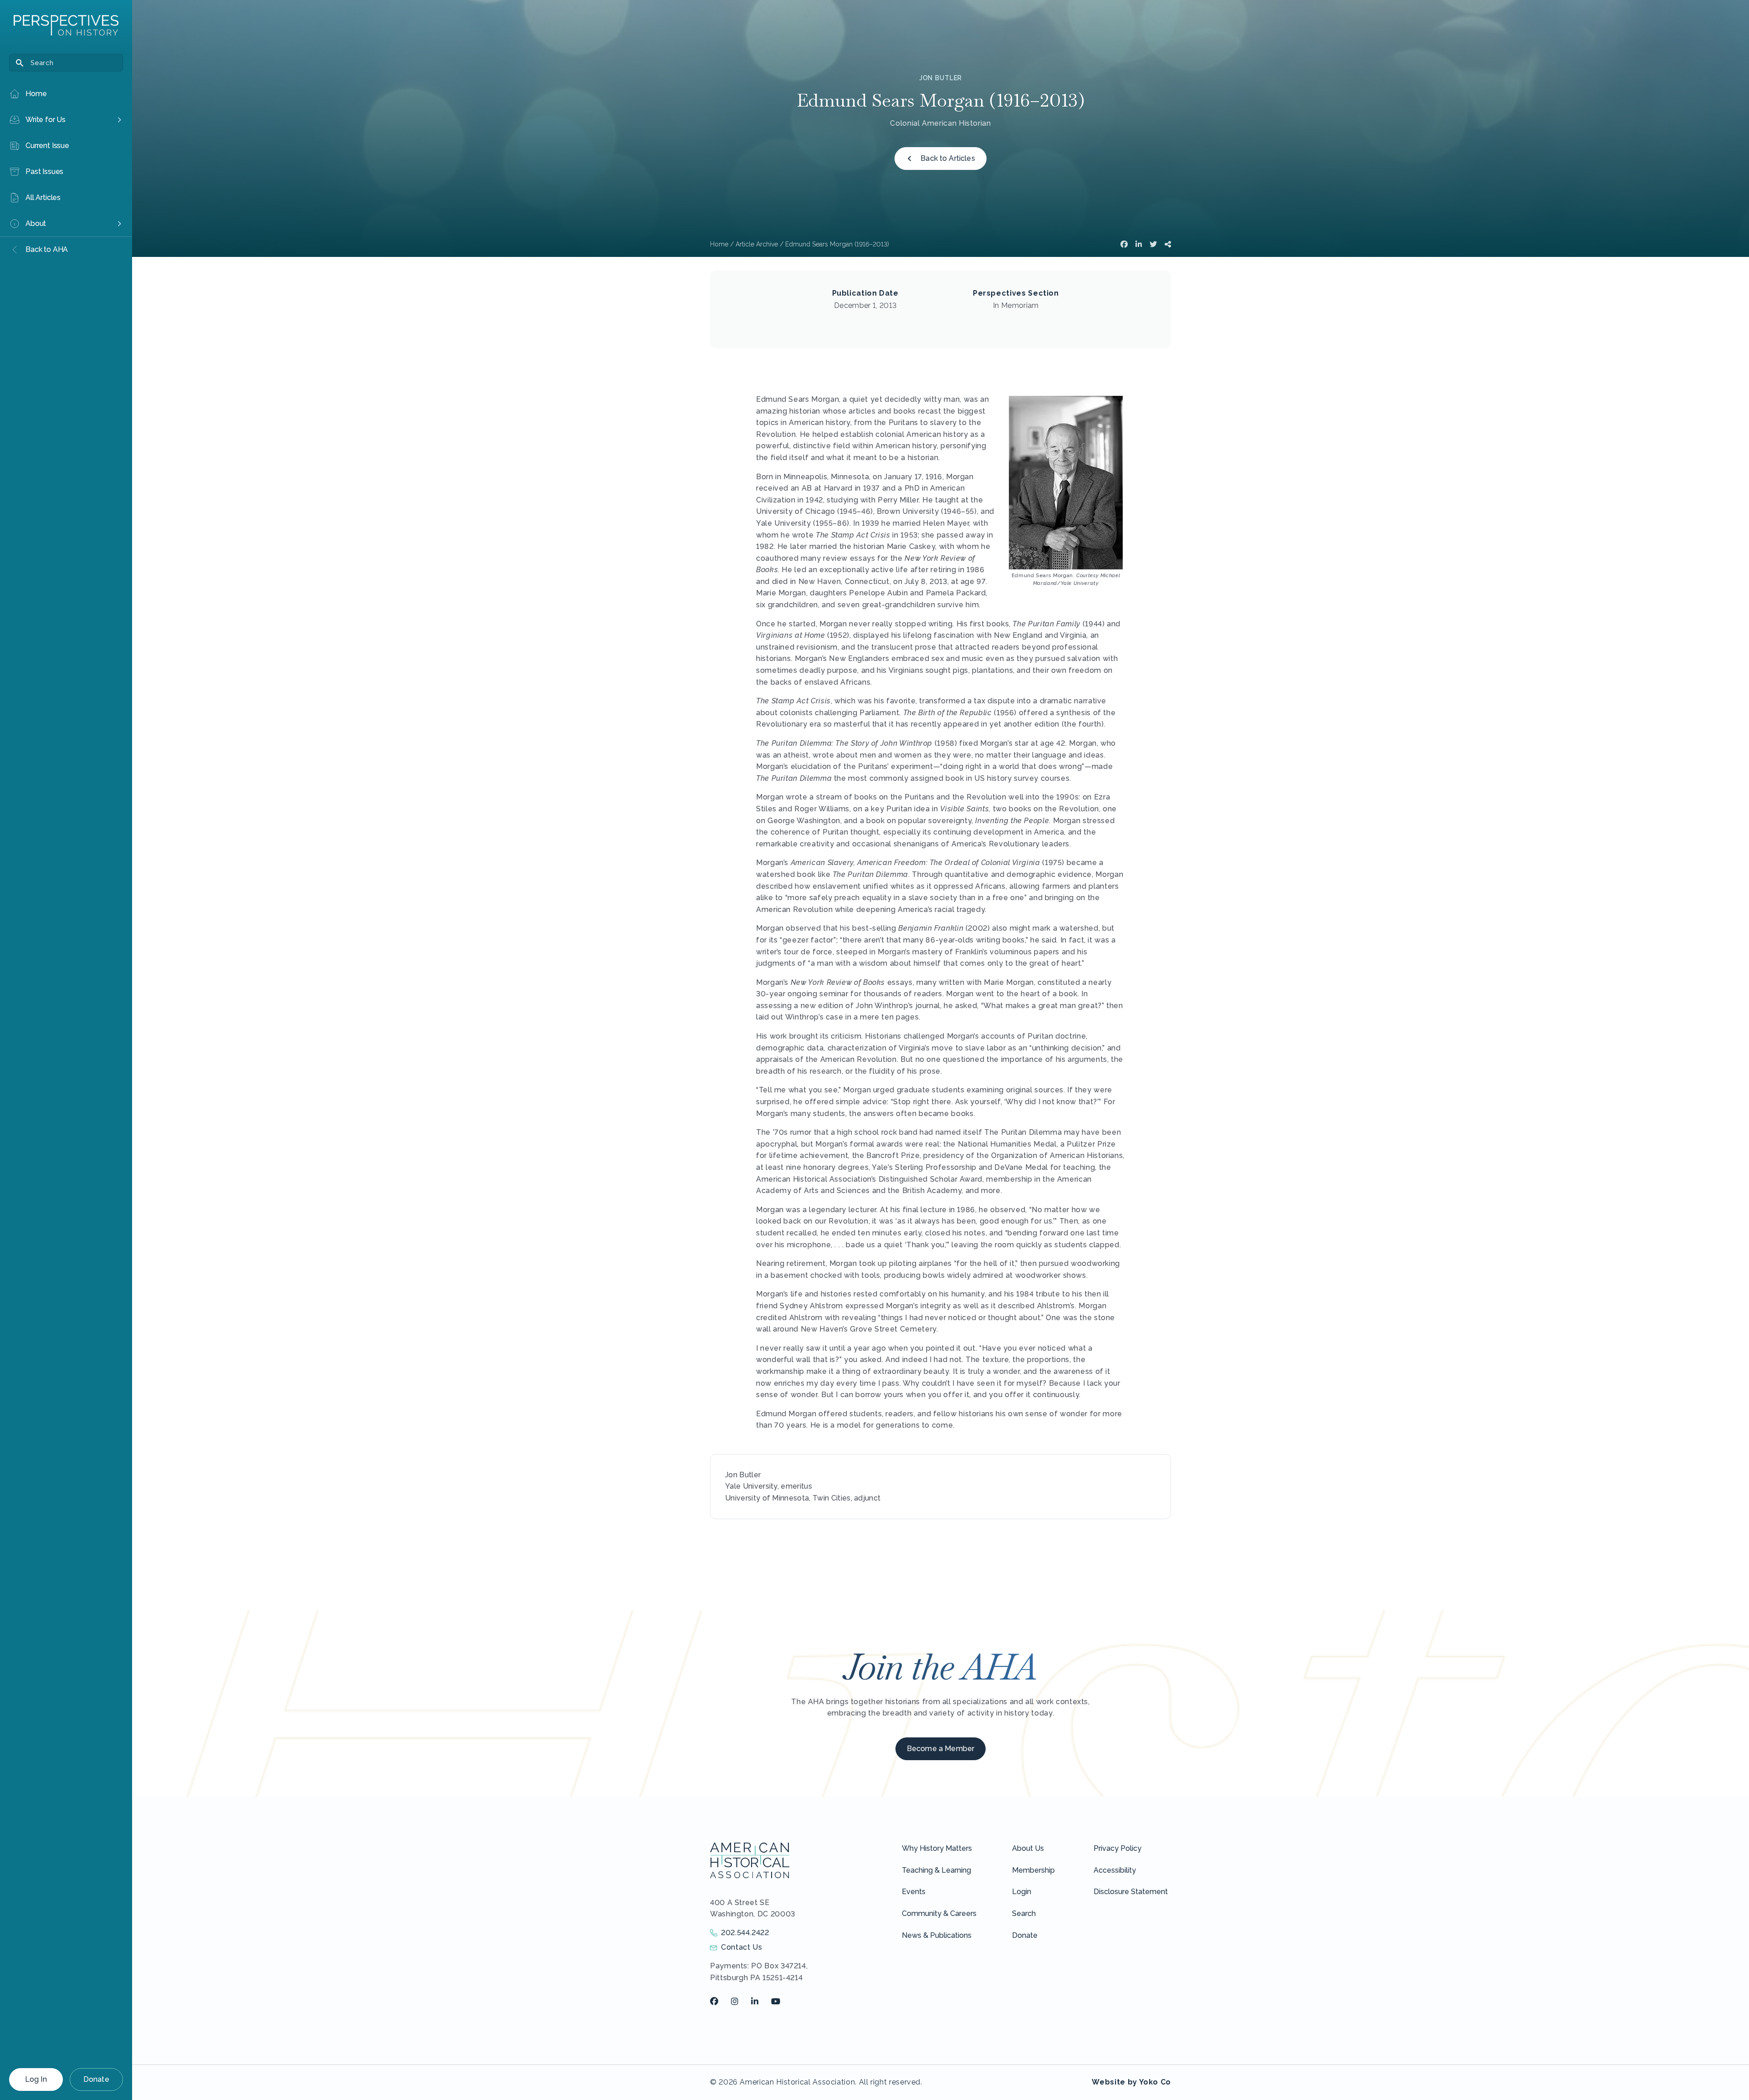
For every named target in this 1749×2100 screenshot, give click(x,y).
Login (1022, 1892)
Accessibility (1115, 1870)
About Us (1028, 1848)
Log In (36, 2079)
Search (1024, 1913)
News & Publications (937, 1935)
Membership (1033, 1870)
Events (914, 1892)
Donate (96, 2079)
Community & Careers (939, 1913)
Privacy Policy (1117, 1848)
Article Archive (757, 244)
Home (719, 244)
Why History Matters (937, 1848)
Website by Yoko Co (1131, 2082)
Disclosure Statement (1131, 1892)
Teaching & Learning (936, 1870)
